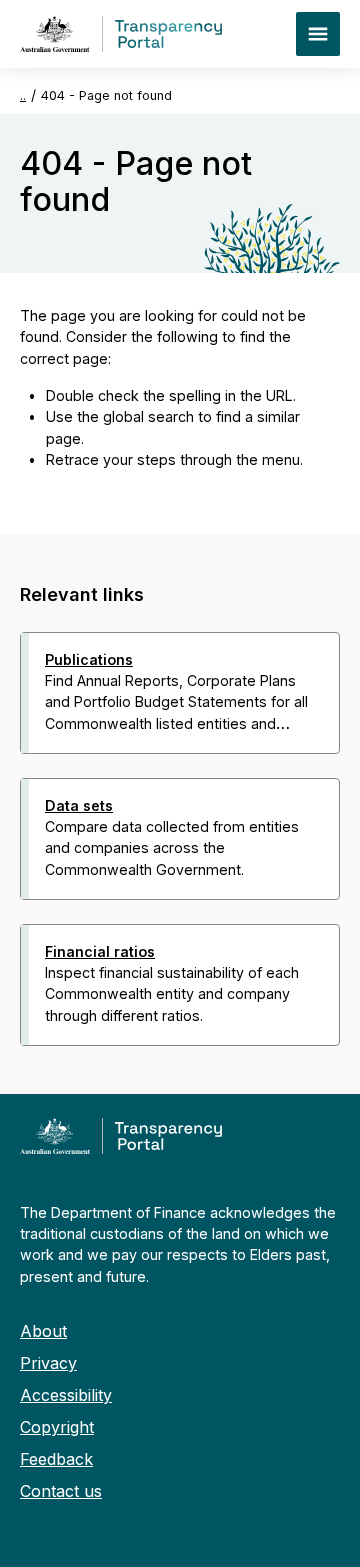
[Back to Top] (136, 1072)
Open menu (318, 34)
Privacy (48, 1363)
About (43, 1331)
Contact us (61, 1491)
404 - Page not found (106, 95)
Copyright (57, 1427)
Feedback (56, 1459)
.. (23, 95)
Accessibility (66, 1395)
